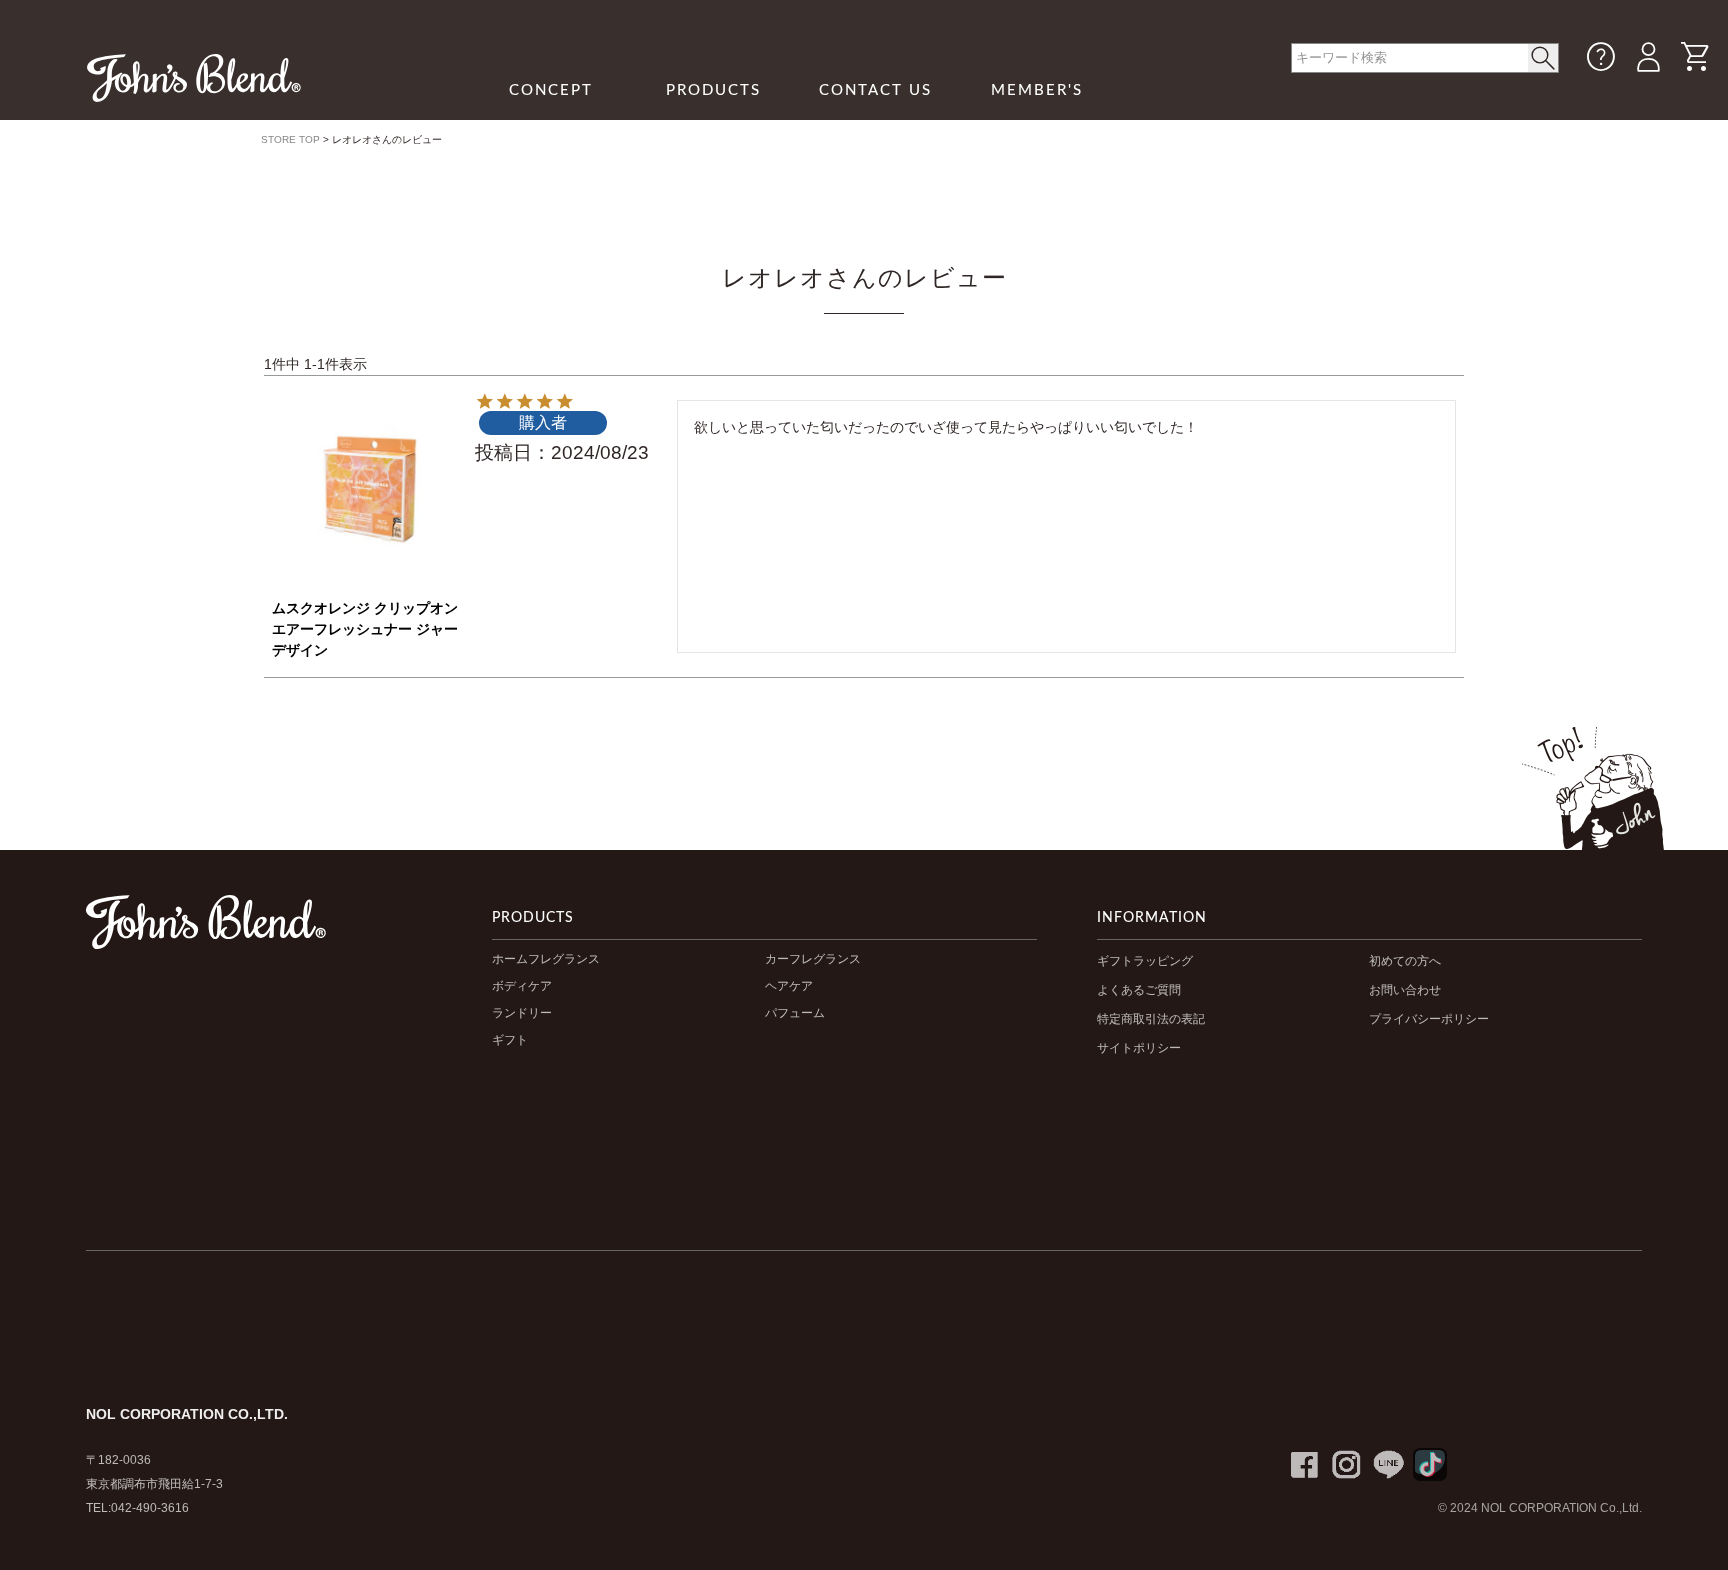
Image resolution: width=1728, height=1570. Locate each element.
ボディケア (522, 986)
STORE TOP (290, 139)
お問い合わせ (1405, 990)
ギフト (510, 1040)
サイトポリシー (1139, 1048)
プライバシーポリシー (1429, 1019)
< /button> (1543, 58)
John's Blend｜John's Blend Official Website (194, 78)
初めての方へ (1405, 961)
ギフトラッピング (1145, 961)
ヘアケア (789, 986)
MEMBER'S (1037, 90)
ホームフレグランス (546, 959)
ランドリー (522, 1013)
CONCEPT (551, 90)
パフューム (795, 1013)
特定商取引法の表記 (1151, 1019)
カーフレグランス (813, 959)
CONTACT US (875, 90)
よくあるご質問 (1139, 990)
